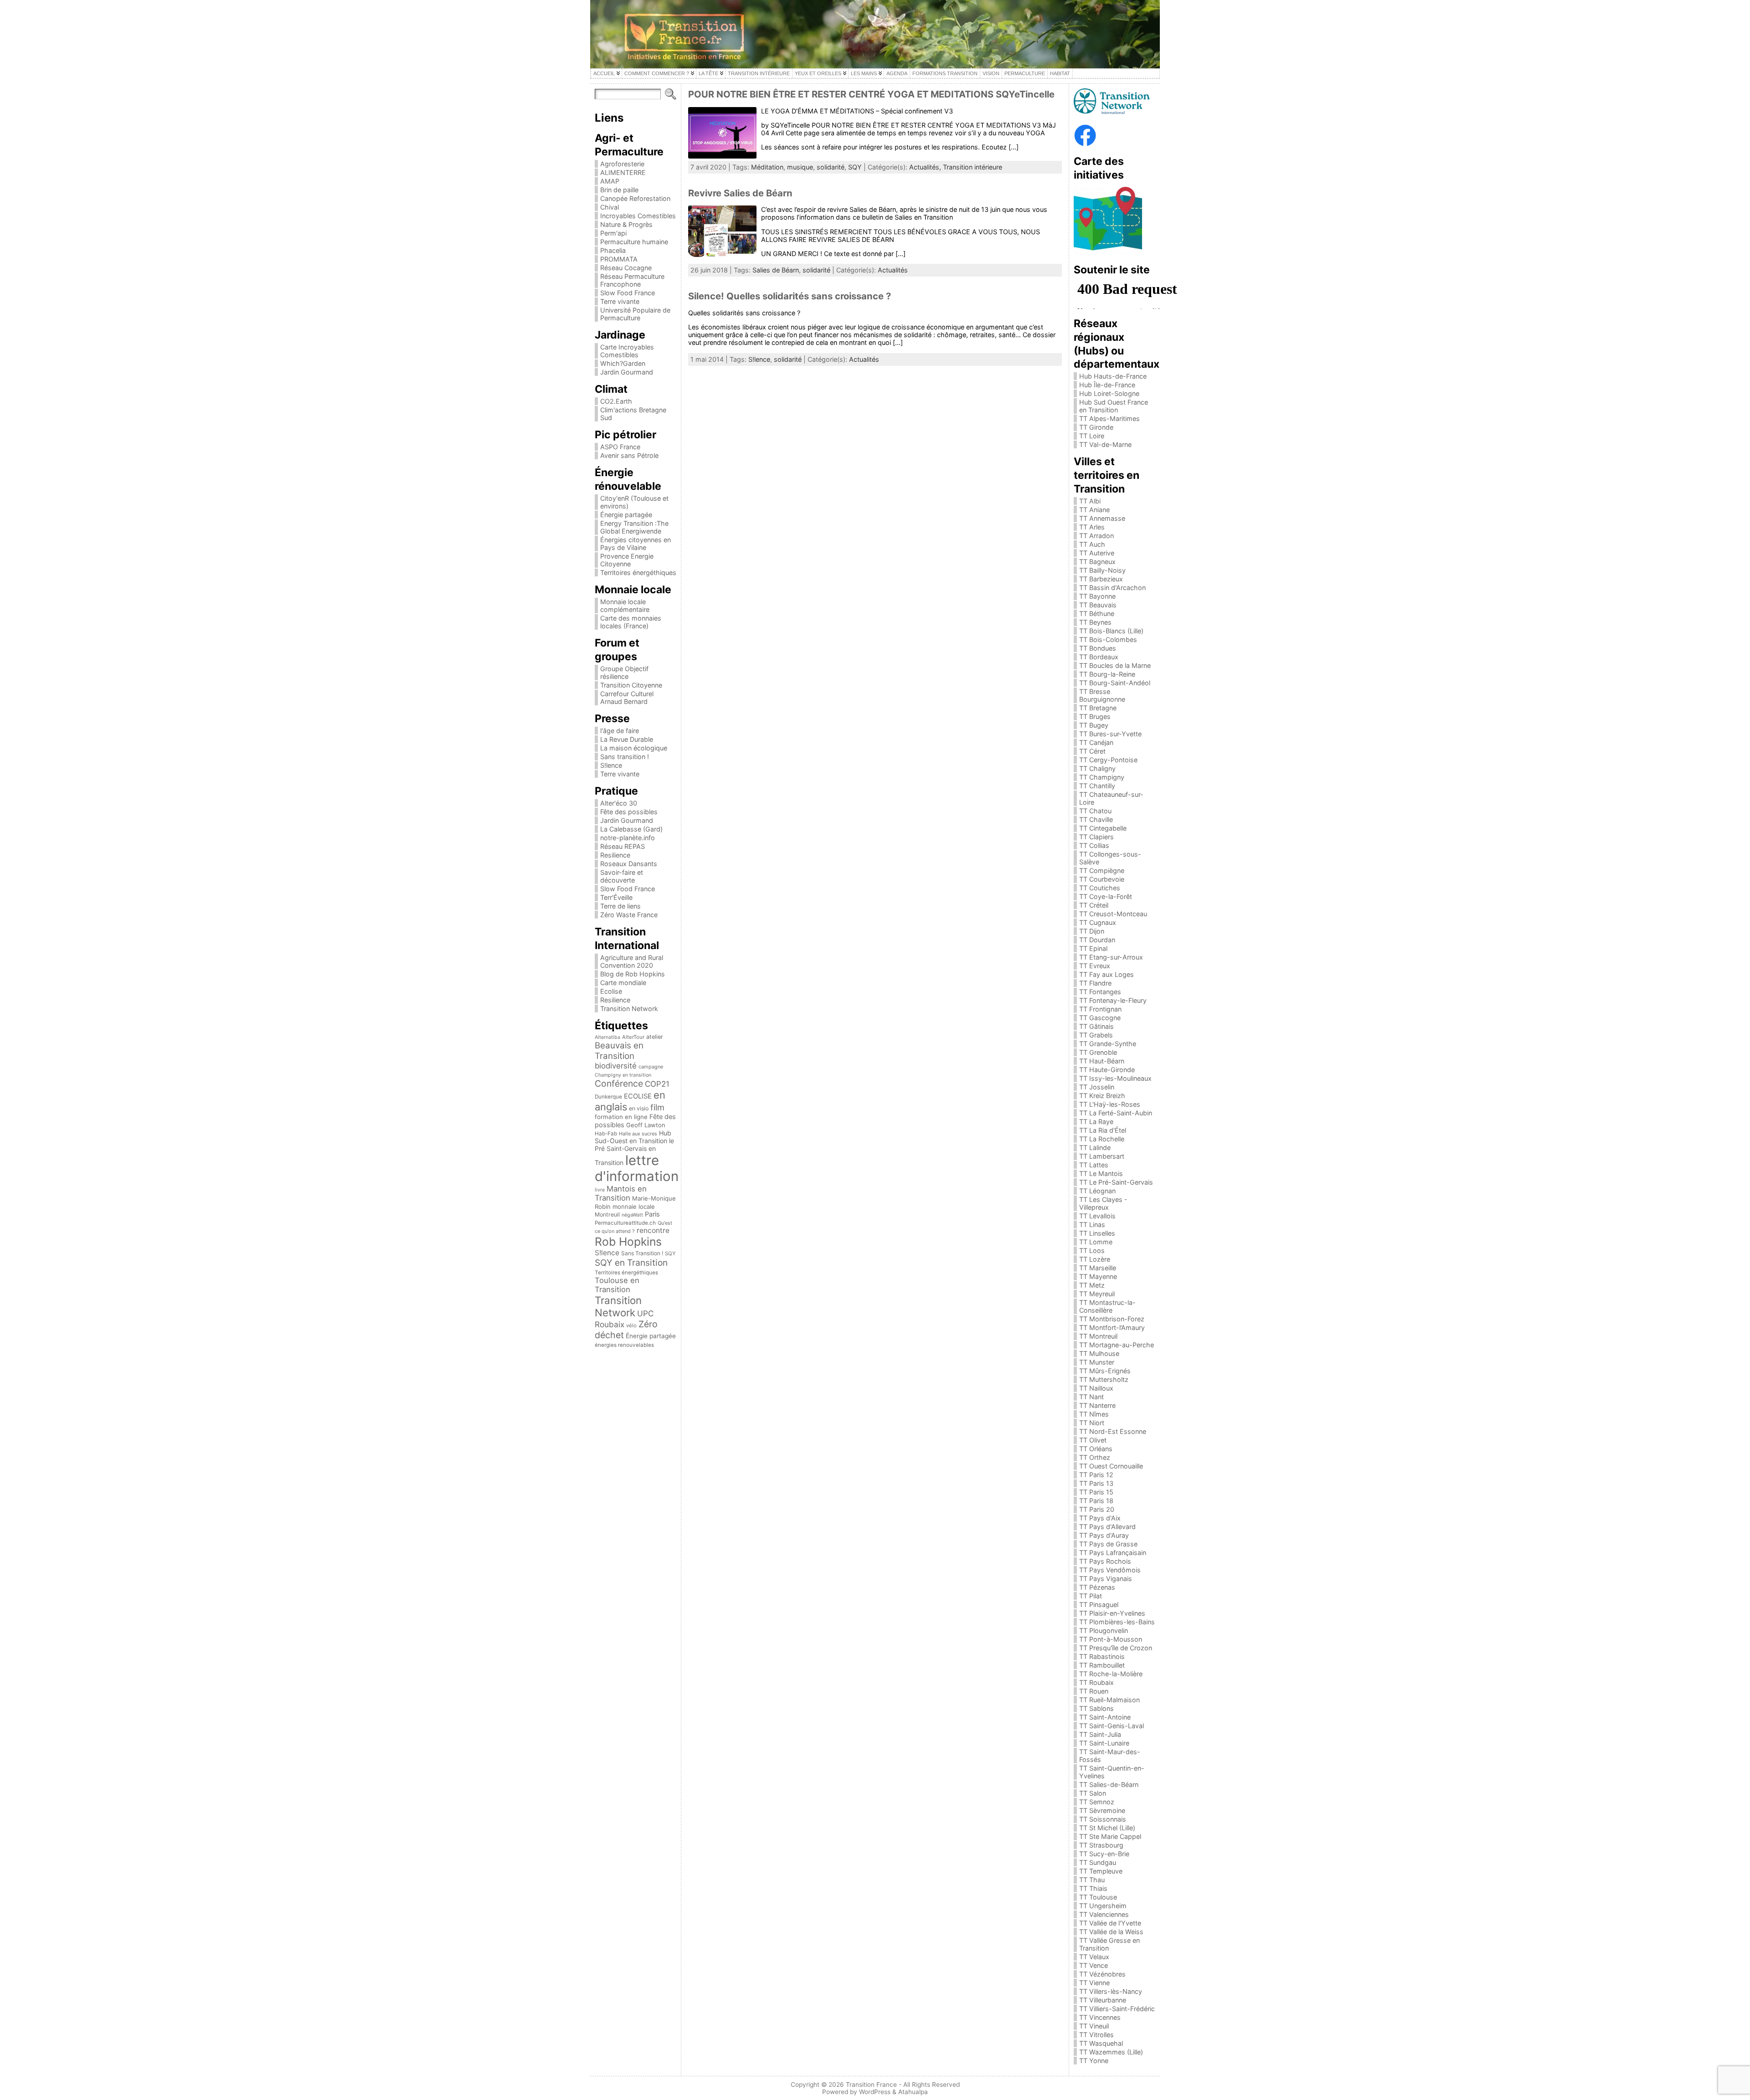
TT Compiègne (1102, 870)
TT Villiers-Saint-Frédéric (1117, 2009)
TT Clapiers (1096, 837)
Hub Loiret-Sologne (1109, 393)
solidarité (831, 167)
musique (800, 167)
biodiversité (616, 1066)
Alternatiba (607, 1037)
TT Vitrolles (1096, 2035)
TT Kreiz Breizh (1102, 1096)
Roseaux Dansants (629, 864)
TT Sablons (1096, 1708)
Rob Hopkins (628, 1242)
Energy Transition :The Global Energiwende (634, 527)
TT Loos (1092, 1250)
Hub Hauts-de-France (1113, 376)
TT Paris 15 (1096, 1492)
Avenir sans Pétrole (629, 455)
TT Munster (1097, 1362)
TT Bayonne (1097, 596)
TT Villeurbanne (1103, 2000)
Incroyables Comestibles (638, 216)
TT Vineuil (1094, 2026)
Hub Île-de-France (1107, 385)
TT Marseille (1098, 1268)
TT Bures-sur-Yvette (1110, 734)
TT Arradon (1096, 536)
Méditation (767, 167)
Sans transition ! (625, 757)
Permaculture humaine (634, 242)
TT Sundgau (1098, 1862)
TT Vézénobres (1102, 1974)
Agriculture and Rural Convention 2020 (632, 961)
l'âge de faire (620, 731)
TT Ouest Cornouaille (1111, 1466)
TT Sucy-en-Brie (1104, 1854)
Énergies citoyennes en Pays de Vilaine (636, 544)
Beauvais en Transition (619, 1051)
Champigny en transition (623, 1075)
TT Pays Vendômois (1110, 1570)
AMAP (610, 181)
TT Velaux (1094, 1957)
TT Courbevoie (1102, 879)
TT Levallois (1097, 1216)
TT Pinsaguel (1099, 1605)
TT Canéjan (1096, 742)
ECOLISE (638, 1096)
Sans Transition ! (642, 1253)
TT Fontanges (1100, 992)
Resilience (615, 855)
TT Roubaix (1096, 1682)
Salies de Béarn (776, 270)
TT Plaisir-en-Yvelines (1112, 1613)
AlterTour (633, 1037)
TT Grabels (1096, 1035)
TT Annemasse (1102, 518)
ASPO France (620, 447)
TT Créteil (1094, 905)
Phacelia (613, 250)
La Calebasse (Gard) (631, 829)
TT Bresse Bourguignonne (1102, 695)
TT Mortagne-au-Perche (1117, 1345)
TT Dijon (1092, 931)
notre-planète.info (628, 838)
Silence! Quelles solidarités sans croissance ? (790, 296)
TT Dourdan (1097, 940)
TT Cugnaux (1098, 922)
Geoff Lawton (646, 1125)
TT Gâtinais (1096, 1026)
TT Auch (1092, 544)
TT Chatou (1095, 811)
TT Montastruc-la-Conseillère (1107, 1306)
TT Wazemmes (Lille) (1111, 2052)
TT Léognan (1097, 1191)
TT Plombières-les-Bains (1117, 1622)
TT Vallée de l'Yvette (1110, 1923)
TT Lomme (1096, 1242)
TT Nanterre (1097, 1405)
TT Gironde (1096, 427)
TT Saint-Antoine (1105, 1717)
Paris (652, 1214)
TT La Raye (1096, 1122)
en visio (639, 1108)
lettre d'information (637, 1168)
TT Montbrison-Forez (1112, 1319)
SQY (670, 1253)
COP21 (657, 1084)
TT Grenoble (1098, 1052)
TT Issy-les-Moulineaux (1115, 1078)
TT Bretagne (1098, 708)
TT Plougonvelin (1104, 1630)
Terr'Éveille (616, 897)
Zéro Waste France (629, 915)
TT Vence (1094, 1965)
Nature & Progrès (626, 224)
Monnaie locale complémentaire (625, 606)
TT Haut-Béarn (1102, 1061)
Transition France (871, 2085)
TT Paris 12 (1096, 1475)
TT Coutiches (1100, 888)
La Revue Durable (627, 739)
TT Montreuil (1098, 1336)
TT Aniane (1094, 510)
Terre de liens (620, 906)
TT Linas (1092, 1225)
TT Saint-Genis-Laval (1112, 1726)
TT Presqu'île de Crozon (1116, 1648)
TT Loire (1092, 436)
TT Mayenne (1098, 1276)
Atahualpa (913, 2092)
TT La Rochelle (1102, 1139)
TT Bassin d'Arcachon (1112, 588)
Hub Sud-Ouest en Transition (633, 1137)
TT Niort (1092, 1423)
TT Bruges (1095, 716)
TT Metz (1092, 1285)
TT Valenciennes (1104, 1914)
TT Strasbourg (1101, 1845)
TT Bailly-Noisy (1102, 570)
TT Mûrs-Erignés (1105, 1371)
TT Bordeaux (1099, 657)
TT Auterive (1097, 553)
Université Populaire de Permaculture (635, 314)
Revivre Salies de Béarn (740, 193)
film (657, 1107)
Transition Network (629, 1009)
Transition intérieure (973, 167)
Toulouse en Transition (617, 1285)
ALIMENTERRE (623, 172)
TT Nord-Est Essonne (1113, 1431)
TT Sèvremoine (1102, 1810)
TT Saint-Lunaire (1104, 1743)
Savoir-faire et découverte (622, 876)
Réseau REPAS (623, 846)
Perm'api (613, 233)
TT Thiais (1093, 1888)
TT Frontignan (1100, 1009)
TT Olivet (1093, 1440)
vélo (631, 1325)
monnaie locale (634, 1207)
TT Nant (1091, 1397)
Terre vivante (620, 301)
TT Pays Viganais (1106, 1579)
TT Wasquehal (1101, 2043)
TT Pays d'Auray (1104, 1535)
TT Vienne (1094, 1983)
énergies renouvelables (624, 1345)
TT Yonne (1094, 2061)
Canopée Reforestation (635, 198)
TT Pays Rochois (1105, 1561)
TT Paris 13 (1096, 1483)
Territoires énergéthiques (638, 572)
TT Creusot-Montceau (1113, 914)
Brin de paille (619, 190)
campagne (651, 1067)
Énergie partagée (626, 515)
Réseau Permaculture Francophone (632, 280)
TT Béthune (1097, 614)
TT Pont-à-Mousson (1111, 1639)
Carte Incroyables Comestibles (627, 351)
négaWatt (632, 1215)
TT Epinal (1093, 948)
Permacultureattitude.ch (625, 1223)
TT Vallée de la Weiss (1111, 1932)
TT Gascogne (1100, 1018)
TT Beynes (1095, 622)
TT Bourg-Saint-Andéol (1115, 683)
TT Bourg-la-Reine (1107, 674)
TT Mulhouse (1099, 1353)
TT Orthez (1095, 1457)
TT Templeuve (1101, 1871)
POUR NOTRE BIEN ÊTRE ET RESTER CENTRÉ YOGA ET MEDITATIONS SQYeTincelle (871, 94)
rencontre (653, 1230)
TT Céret (1092, 751)
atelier (655, 1037)
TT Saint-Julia (1100, 1734)
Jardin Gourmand (627, 372)
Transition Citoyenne (631, 685)
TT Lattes (1094, 1165)
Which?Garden (623, 363)
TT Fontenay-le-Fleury (1113, 1000)
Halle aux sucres (638, 1134)
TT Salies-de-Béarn (1109, 1784)
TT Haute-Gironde (1107, 1070)
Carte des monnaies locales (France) (631, 622)
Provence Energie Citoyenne (627, 560)
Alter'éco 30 (619, 803)
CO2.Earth (616, 401)
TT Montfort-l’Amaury (1112, 1327)
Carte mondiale (623, 983)
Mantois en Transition (621, 1193)
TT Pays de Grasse (1108, 1544)
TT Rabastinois (1102, 1656)
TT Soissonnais (1103, 1819)
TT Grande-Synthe (1108, 1044)
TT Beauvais (1098, 605)
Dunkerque (608, 1097)
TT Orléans (1096, 1449)
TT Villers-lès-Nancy (1111, 1991)
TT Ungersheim (1103, 1906)
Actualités (893, 270)
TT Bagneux (1097, 562)
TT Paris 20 (1097, 1509)
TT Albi (1090, 501)
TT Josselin (1097, 1087)
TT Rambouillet (1102, 1665)
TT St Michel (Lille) (1107, 1828)
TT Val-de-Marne (1105, 444)
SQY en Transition (631, 1263)
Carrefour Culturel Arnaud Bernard (627, 698)
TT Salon (1093, 1793)
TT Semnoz (1097, 1802)
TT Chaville (1096, 819)
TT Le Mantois (1101, 1173)
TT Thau (1092, 1880)
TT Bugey (1094, 725)
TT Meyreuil (1097, 1294)
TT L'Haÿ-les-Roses (1110, 1104)
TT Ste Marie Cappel (1110, 1836)
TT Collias (1094, 845)
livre (600, 1190)
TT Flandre (1095, 983)
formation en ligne (621, 1117)
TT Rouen (1094, 1691)
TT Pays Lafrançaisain (1113, 1553)
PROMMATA (619, 259)
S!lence (611, 765)
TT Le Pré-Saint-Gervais (1116, 1182)
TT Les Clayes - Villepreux (1103, 1203)
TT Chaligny (1097, 768)
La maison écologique (634, 748)
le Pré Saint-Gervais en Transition (634, 1152)
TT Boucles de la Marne (1115, 665)
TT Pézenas (1097, 1587)
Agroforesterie (622, 164)
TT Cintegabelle (1103, 828)
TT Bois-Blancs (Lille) (1111, 631)
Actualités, (926, 167)
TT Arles (1092, 527)
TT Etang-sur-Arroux (1111, 957)
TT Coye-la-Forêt (1106, 896)
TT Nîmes (1094, 1414)
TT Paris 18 (1096, 1501)
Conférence (619, 1083)
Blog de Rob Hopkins (633, 974)
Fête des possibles (629, 812)
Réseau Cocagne (626, 268)
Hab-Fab (606, 1134)
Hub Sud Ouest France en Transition (1114, 406)
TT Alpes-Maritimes (1109, 418)
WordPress (875, 2092)
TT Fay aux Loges (1107, 974)
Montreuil (607, 1214)
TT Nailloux (1096, 1388)
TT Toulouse (1098, 1897)
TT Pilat (1091, 1596)
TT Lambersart (1102, 1156)
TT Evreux (1095, 966)
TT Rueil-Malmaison (1109, 1700)
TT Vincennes (1100, 2017)
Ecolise (611, 991)
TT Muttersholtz (1104, 1379)
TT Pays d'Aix (1100, 1518)
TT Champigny (1102, 777)
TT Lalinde (1095, 1148)
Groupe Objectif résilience (624, 673)
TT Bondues (1098, 648)
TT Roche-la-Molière (1111, 1674)
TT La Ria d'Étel (1103, 1130)
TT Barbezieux (1101, 579)
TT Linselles (1097, 1233)
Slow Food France (628, 293)
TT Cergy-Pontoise (1108, 760)
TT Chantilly (1097, 786)
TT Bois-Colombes (1108, 639)
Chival (610, 207)
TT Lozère (1095, 1259)
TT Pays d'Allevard (1107, 1527)
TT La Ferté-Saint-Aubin (1116, 1113)
